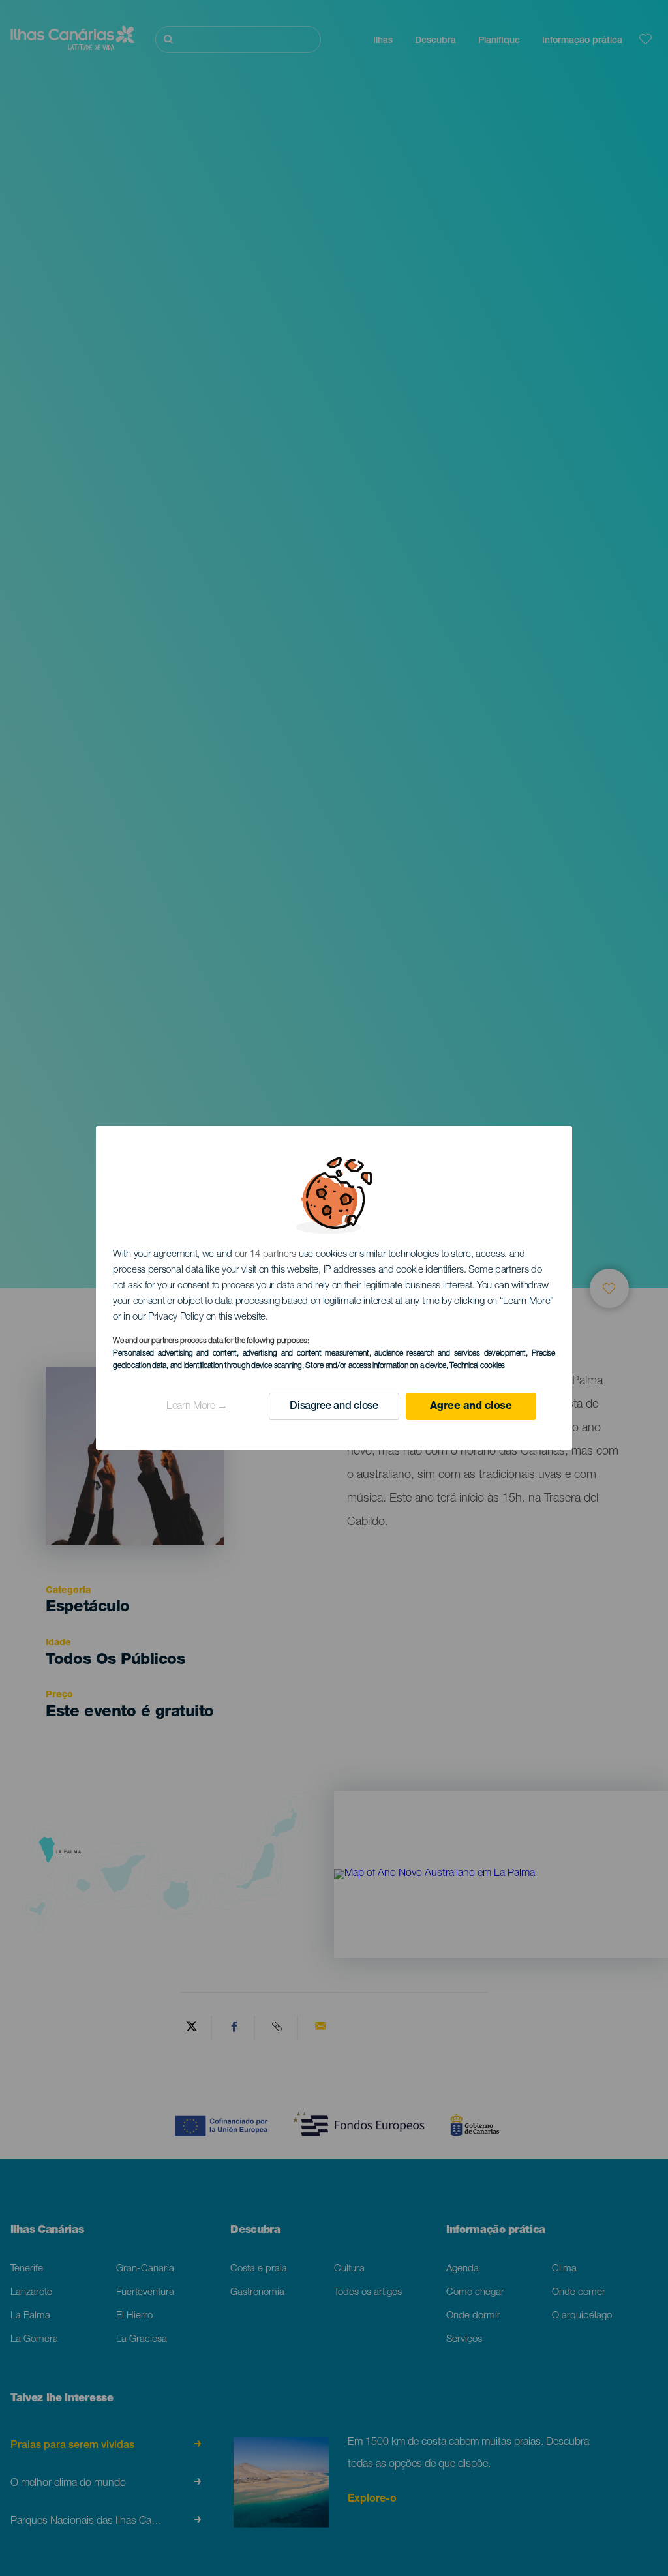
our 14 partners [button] (266, 1255)
